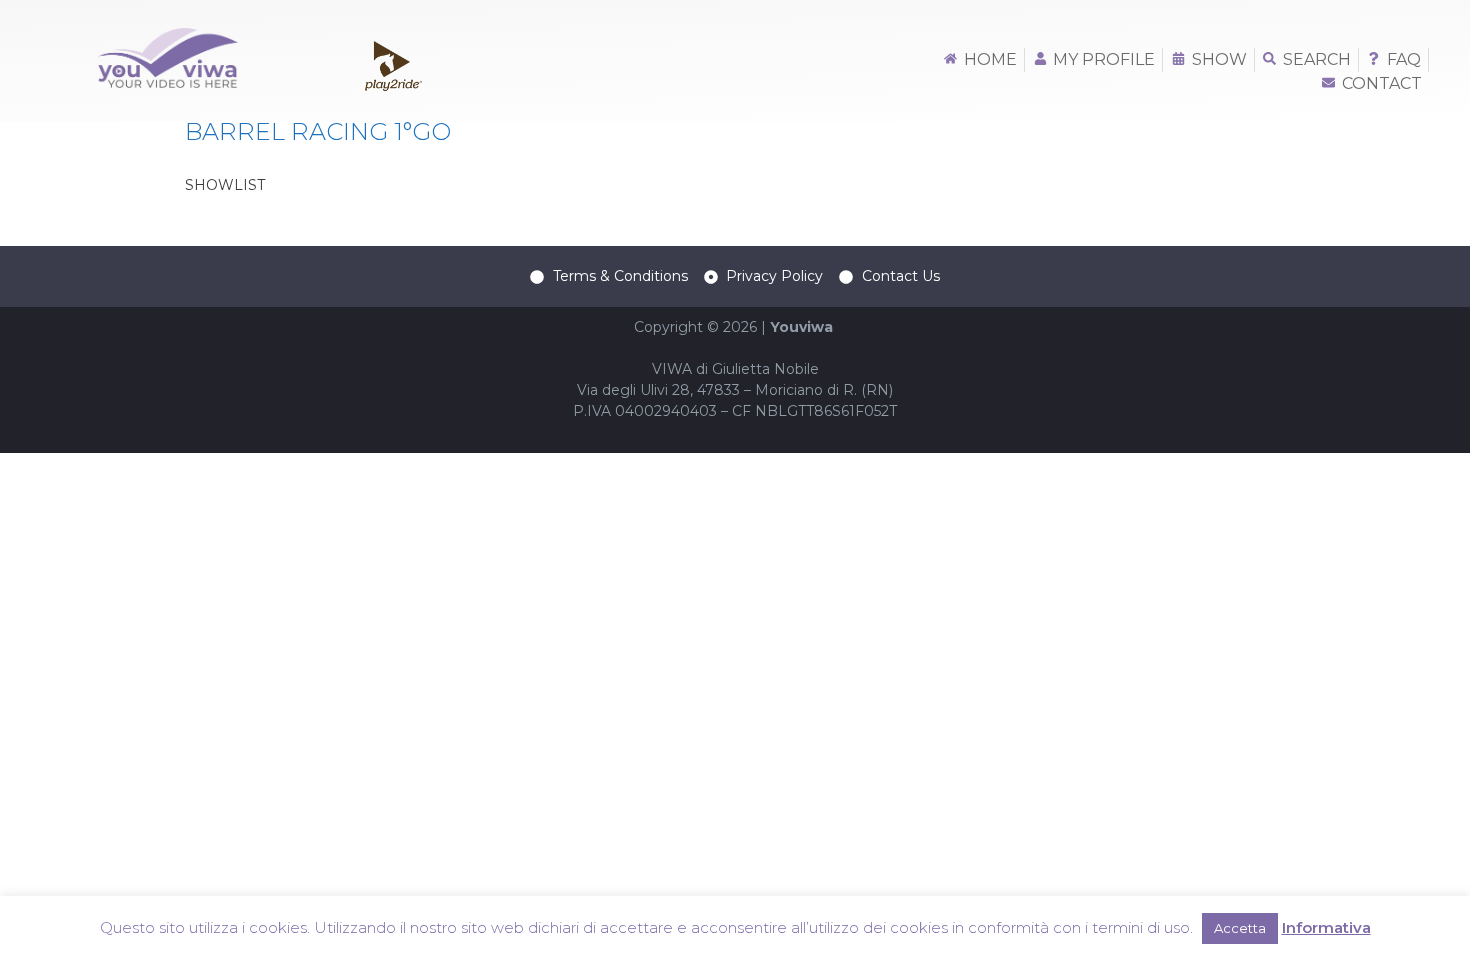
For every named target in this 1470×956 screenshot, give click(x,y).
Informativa (1326, 927)
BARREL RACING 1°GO (318, 131)
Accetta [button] (1240, 928)
